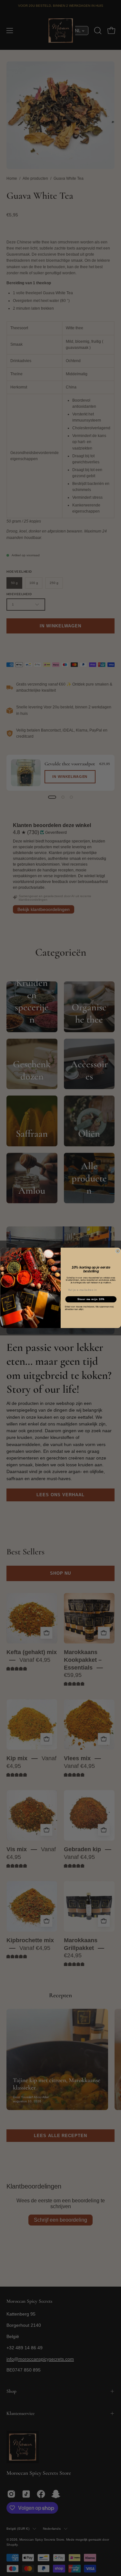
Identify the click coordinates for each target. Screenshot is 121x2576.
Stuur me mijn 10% (91, 1299)
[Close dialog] (118, 1251)
